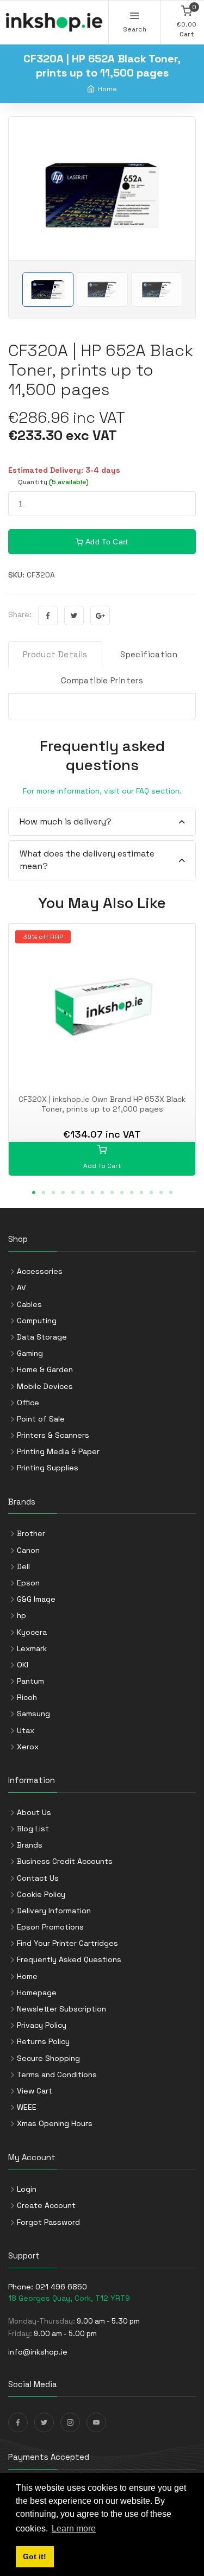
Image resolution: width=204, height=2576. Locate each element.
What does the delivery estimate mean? (87, 859)
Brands (30, 1845)
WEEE (27, 2107)
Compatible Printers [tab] (102, 680)
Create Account (46, 2205)
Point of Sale (41, 1419)
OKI (23, 1665)
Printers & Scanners (53, 1435)
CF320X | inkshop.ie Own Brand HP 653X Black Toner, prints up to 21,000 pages (102, 1104)
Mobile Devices (45, 1386)
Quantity (53, 482)
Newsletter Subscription (61, 2009)
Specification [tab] (149, 654)
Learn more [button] (74, 2529)
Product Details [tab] (55, 654)
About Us (34, 1812)
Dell (23, 1566)
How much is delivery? (66, 821)
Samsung (33, 1714)
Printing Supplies (48, 1468)
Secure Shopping (48, 2058)
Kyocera (32, 1632)
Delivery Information (54, 1911)
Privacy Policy (42, 2025)
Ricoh (27, 1697)
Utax (26, 1730)
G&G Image (36, 1599)
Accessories (40, 1271)
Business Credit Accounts (65, 1861)
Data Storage (42, 1337)
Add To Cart (106, 542)
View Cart (35, 2091)
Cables (29, 1304)
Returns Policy (43, 2041)
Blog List (33, 1829)
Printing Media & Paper (58, 1451)
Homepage (37, 1993)
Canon (28, 1550)
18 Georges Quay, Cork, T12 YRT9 (69, 2298)
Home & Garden (45, 1369)
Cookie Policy (41, 1894)
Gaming (30, 1353)
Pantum (30, 1681)
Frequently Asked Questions (69, 1959)
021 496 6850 (61, 2287)
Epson (28, 1583)
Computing (37, 1321)
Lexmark (32, 1648)
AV (21, 1287)
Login (27, 2189)
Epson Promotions (50, 1927)
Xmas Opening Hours (55, 2123)
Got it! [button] (35, 2556)
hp (21, 1615)
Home (107, 89)
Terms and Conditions (57, 2074)
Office (28, 1403)
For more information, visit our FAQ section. (102, 791)
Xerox (28, 1747)
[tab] (102, 822)
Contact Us (38, 1878)
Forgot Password (48, 2222)
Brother (31, 1533)
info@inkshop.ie (38, 2352)
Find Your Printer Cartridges (67, 1943)
